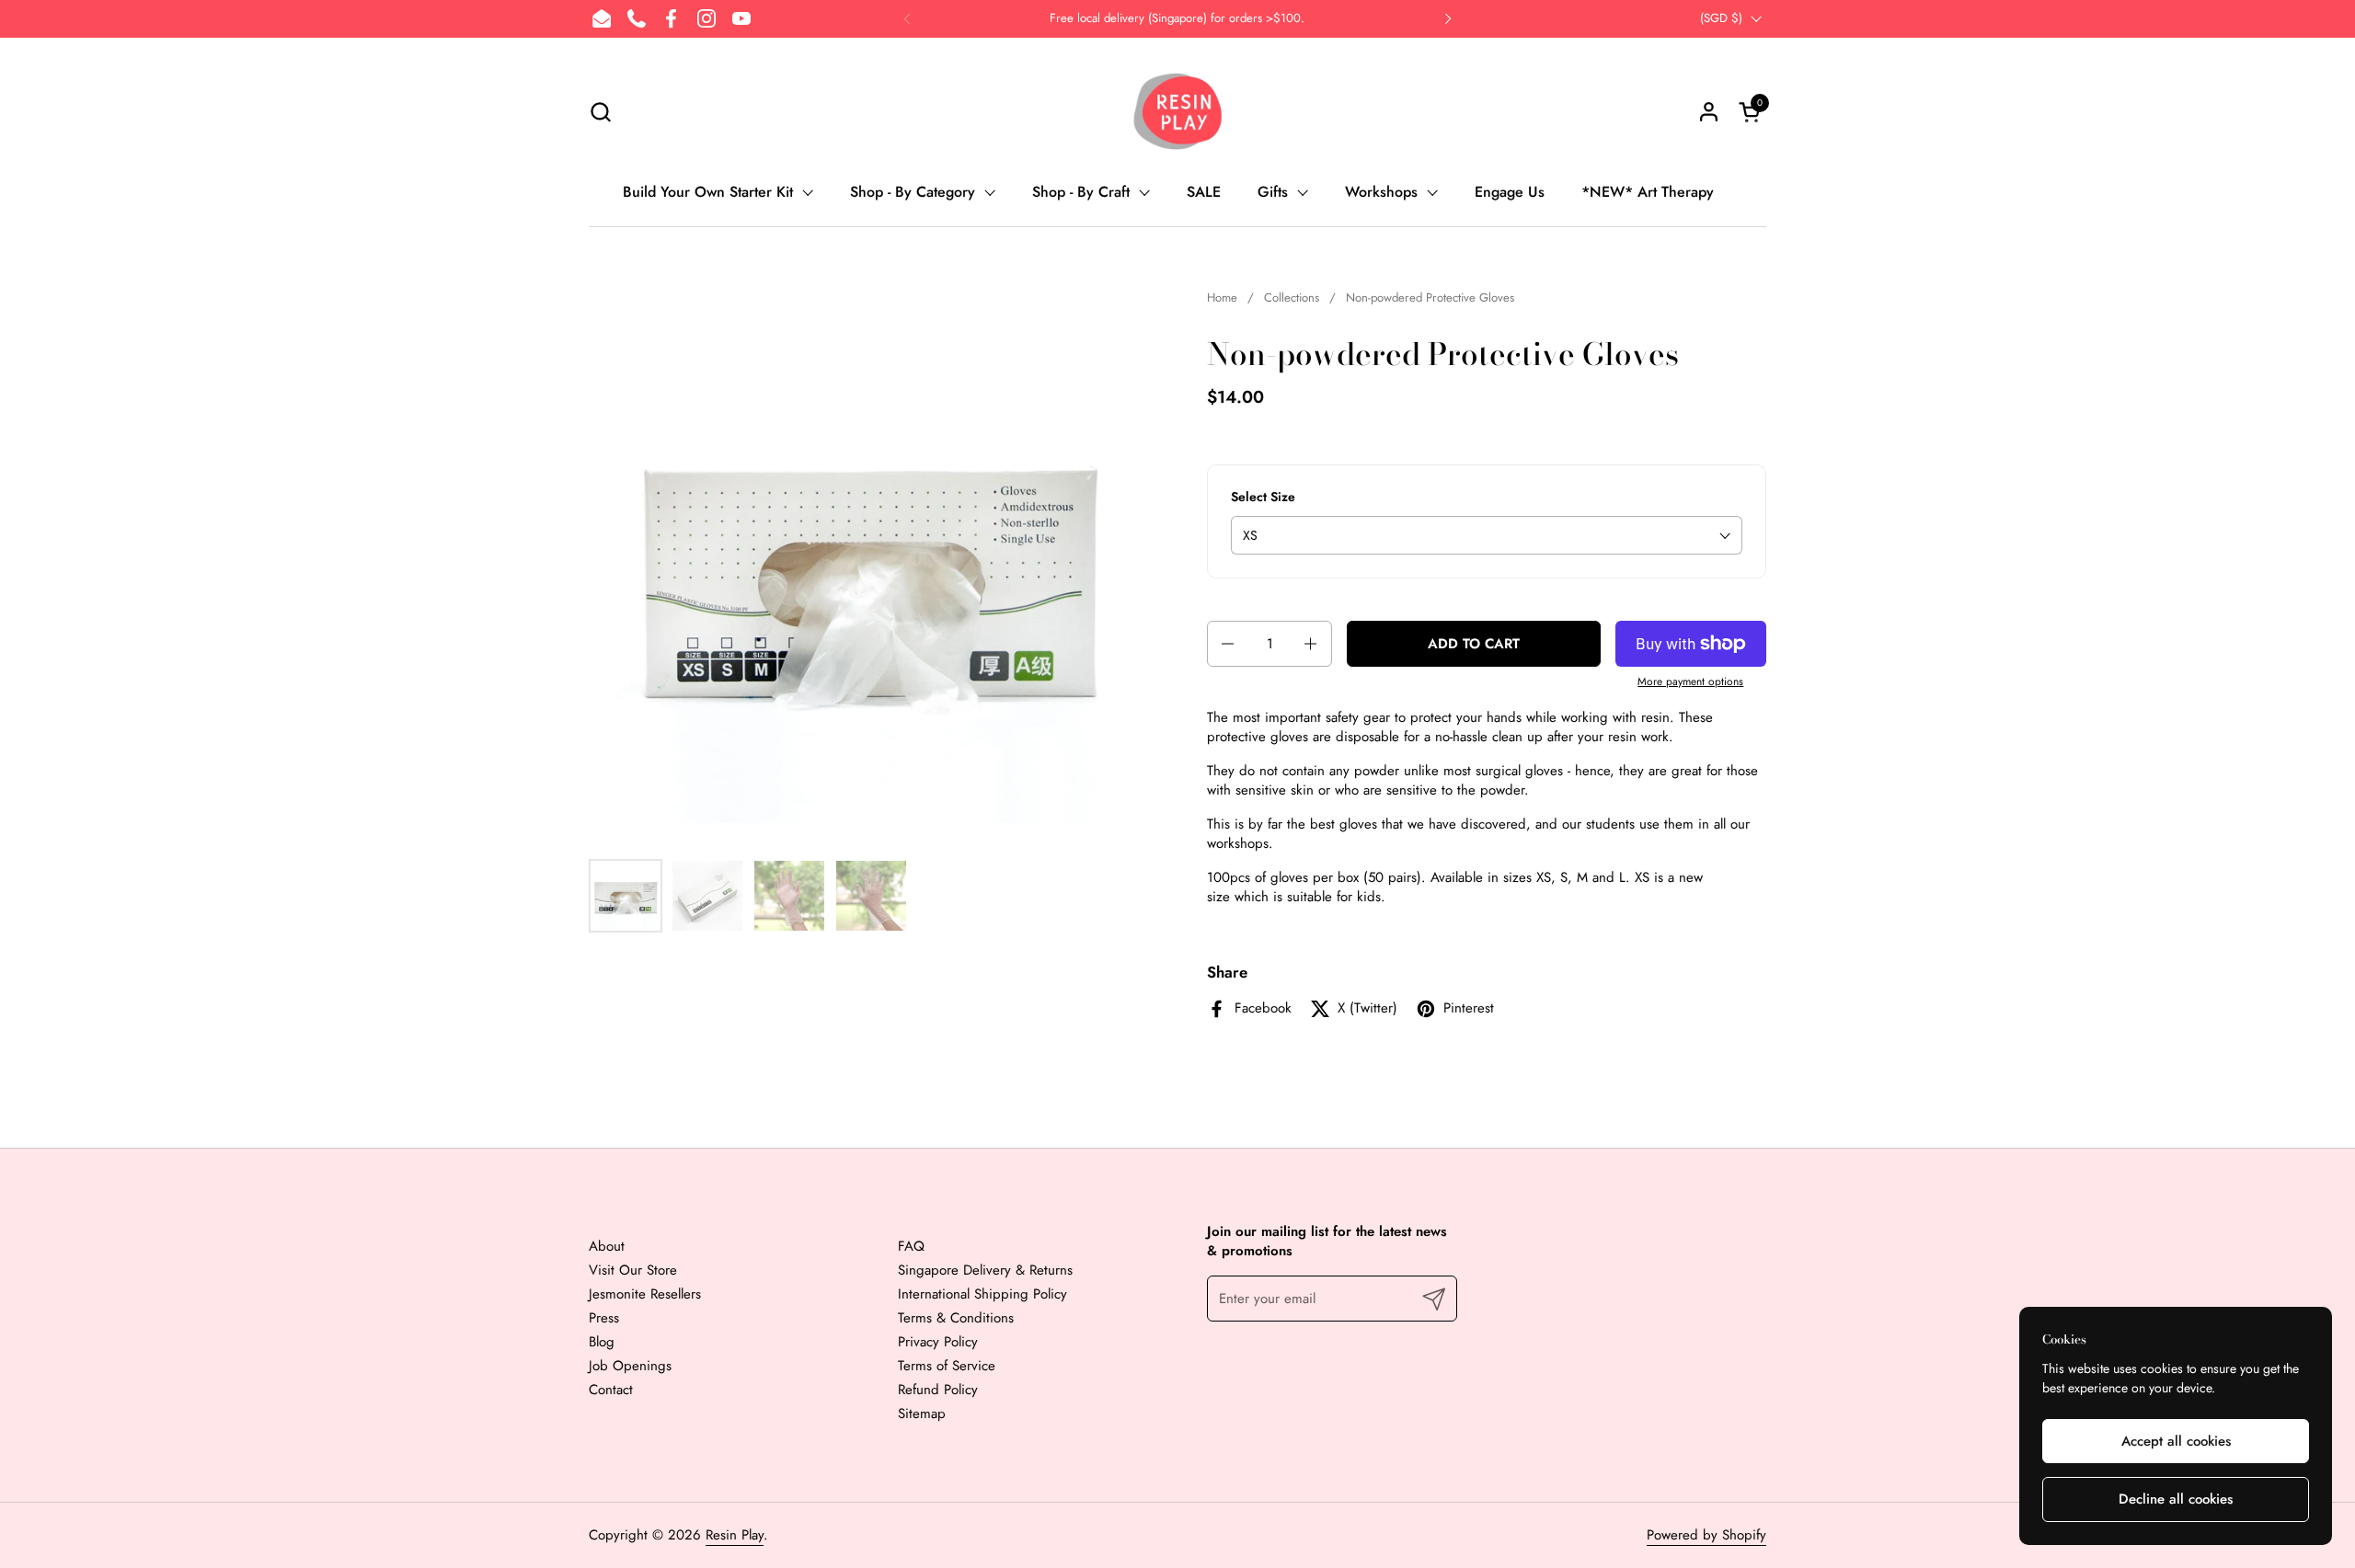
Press (604, 1318)
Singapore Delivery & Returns (985, 1270)
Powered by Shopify (1706, 1535)
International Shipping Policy (982, 1294)
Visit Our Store (633, 1270)
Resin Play (735, 1535)
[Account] (1709, 112)
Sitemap (922, 1413)
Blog (602, 1342)
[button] (600, 112)
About (607, 1246)
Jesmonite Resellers (645, 1294)
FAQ (911, 1246)
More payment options (1690, 682)
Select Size (1263, 497)
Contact (611, 1390)
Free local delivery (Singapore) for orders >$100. (1177, 18)
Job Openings (630, 1366)
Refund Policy (938, 1390)
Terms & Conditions (956, 1318)
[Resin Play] (1177, 111)
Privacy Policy (938, 1342)
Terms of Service (947, 1366)
